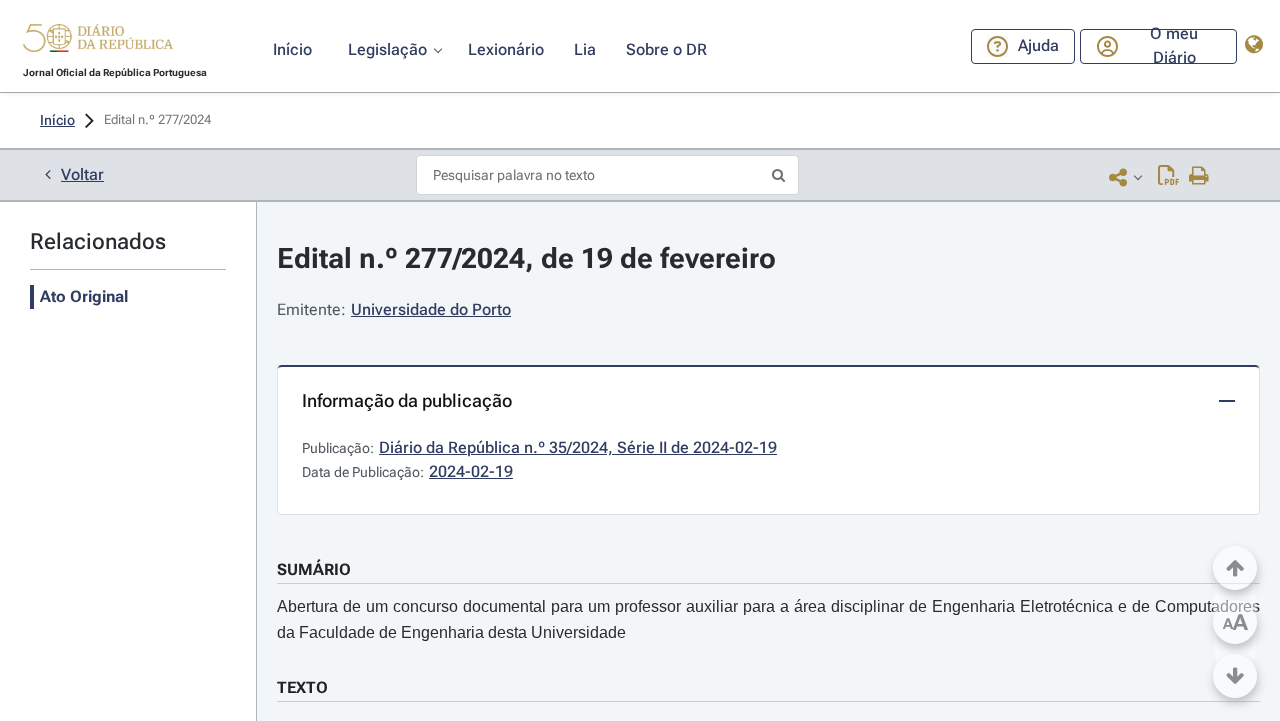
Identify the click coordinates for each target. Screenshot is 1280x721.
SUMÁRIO (314, 569)
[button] (98, 41)
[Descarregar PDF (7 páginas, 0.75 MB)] (1168, 177)
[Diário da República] (98, 42)
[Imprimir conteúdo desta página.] (1199, 177)
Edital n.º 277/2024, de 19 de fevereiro (526, 258)
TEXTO (302, 687)
